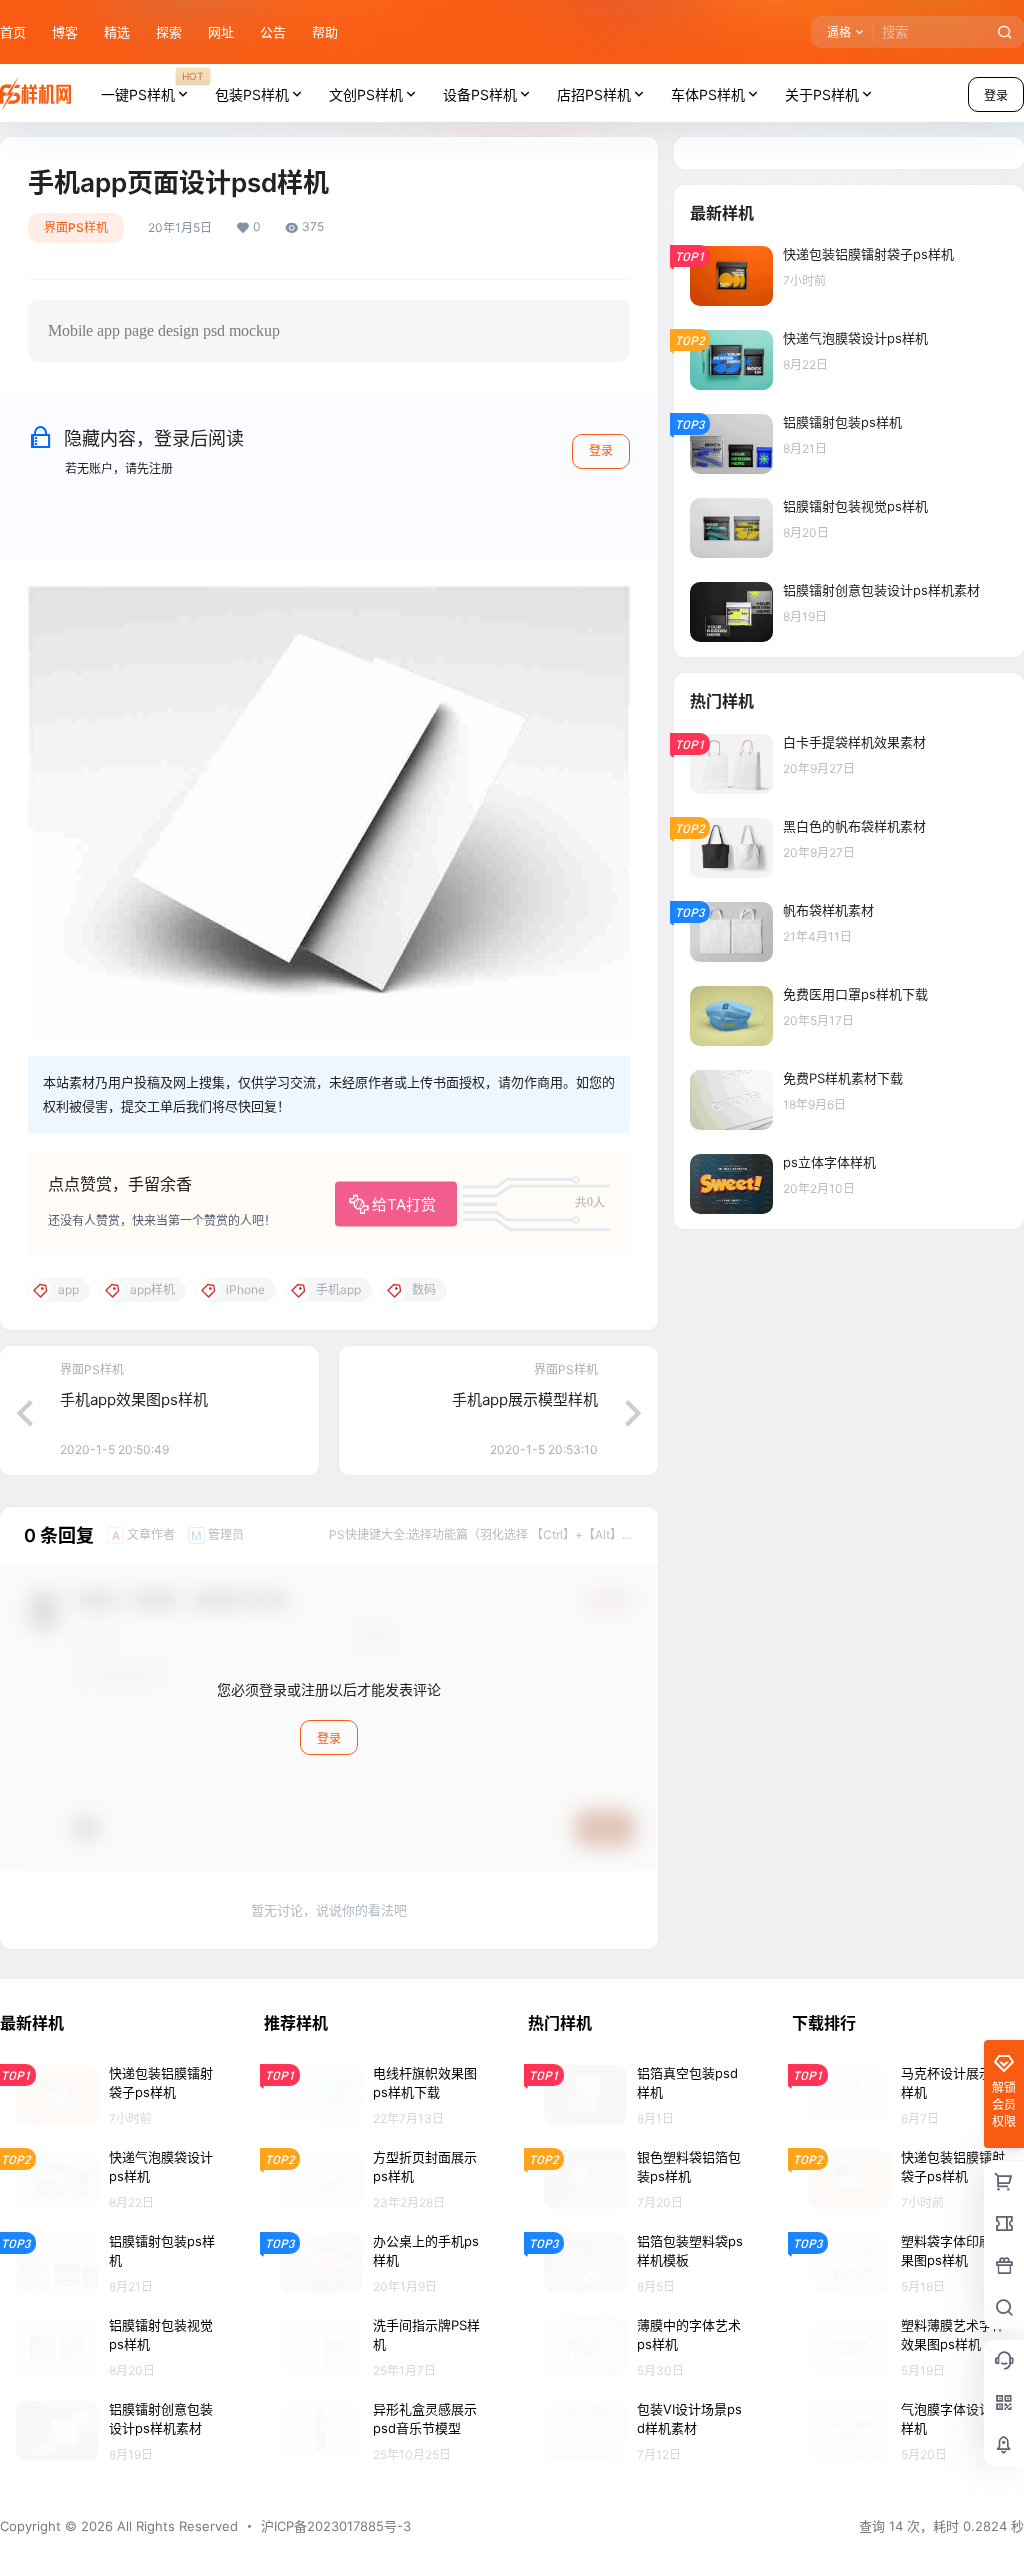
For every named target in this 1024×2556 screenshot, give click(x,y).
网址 (221, 32)
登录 (601, 450)
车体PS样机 (708, 94)
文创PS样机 (366, 94)
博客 (65, 32)
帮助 (325, 32)
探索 (169, 32)
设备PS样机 (480, 94)
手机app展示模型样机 (525, 1399)
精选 (117, 32)
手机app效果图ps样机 (134, 1399)
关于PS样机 (822, 94)
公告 (273, 32)
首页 (13, 32)
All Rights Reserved (175, 2526)
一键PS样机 (152, 86)
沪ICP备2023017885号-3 (336, 2526)
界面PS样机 (76, 227)
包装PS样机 (252, 94)
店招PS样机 (594, 94)
